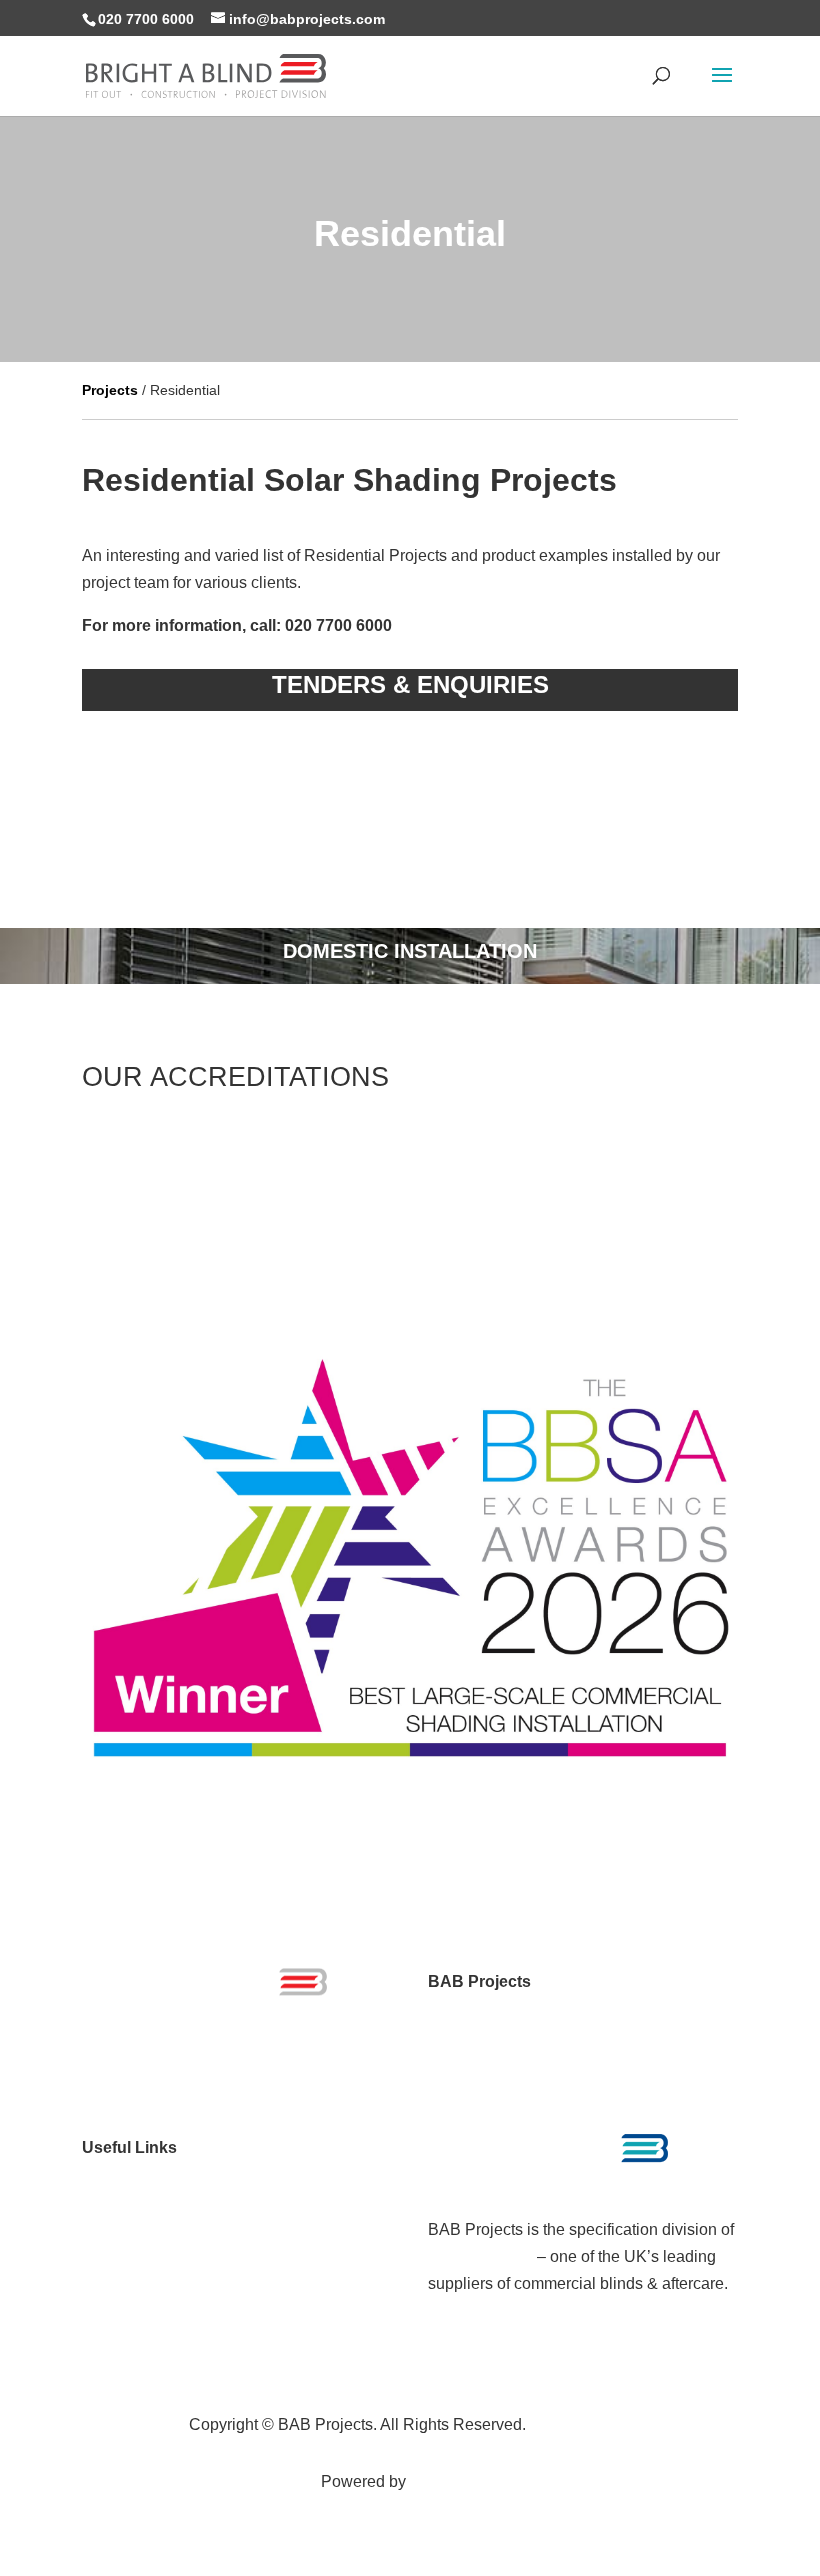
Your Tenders (129, 2255)
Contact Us (121, 2337)
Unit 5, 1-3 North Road (507, 2008)
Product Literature (145, 2228)
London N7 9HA (485, 2035)
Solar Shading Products (166, 2174)
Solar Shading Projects (164, 2201)
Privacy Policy (580, 2424)
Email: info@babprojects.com (532, 2089)
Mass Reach (454, 2481)
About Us (115, 2310)
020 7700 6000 (146, 19)
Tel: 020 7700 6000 (496, 2062)
